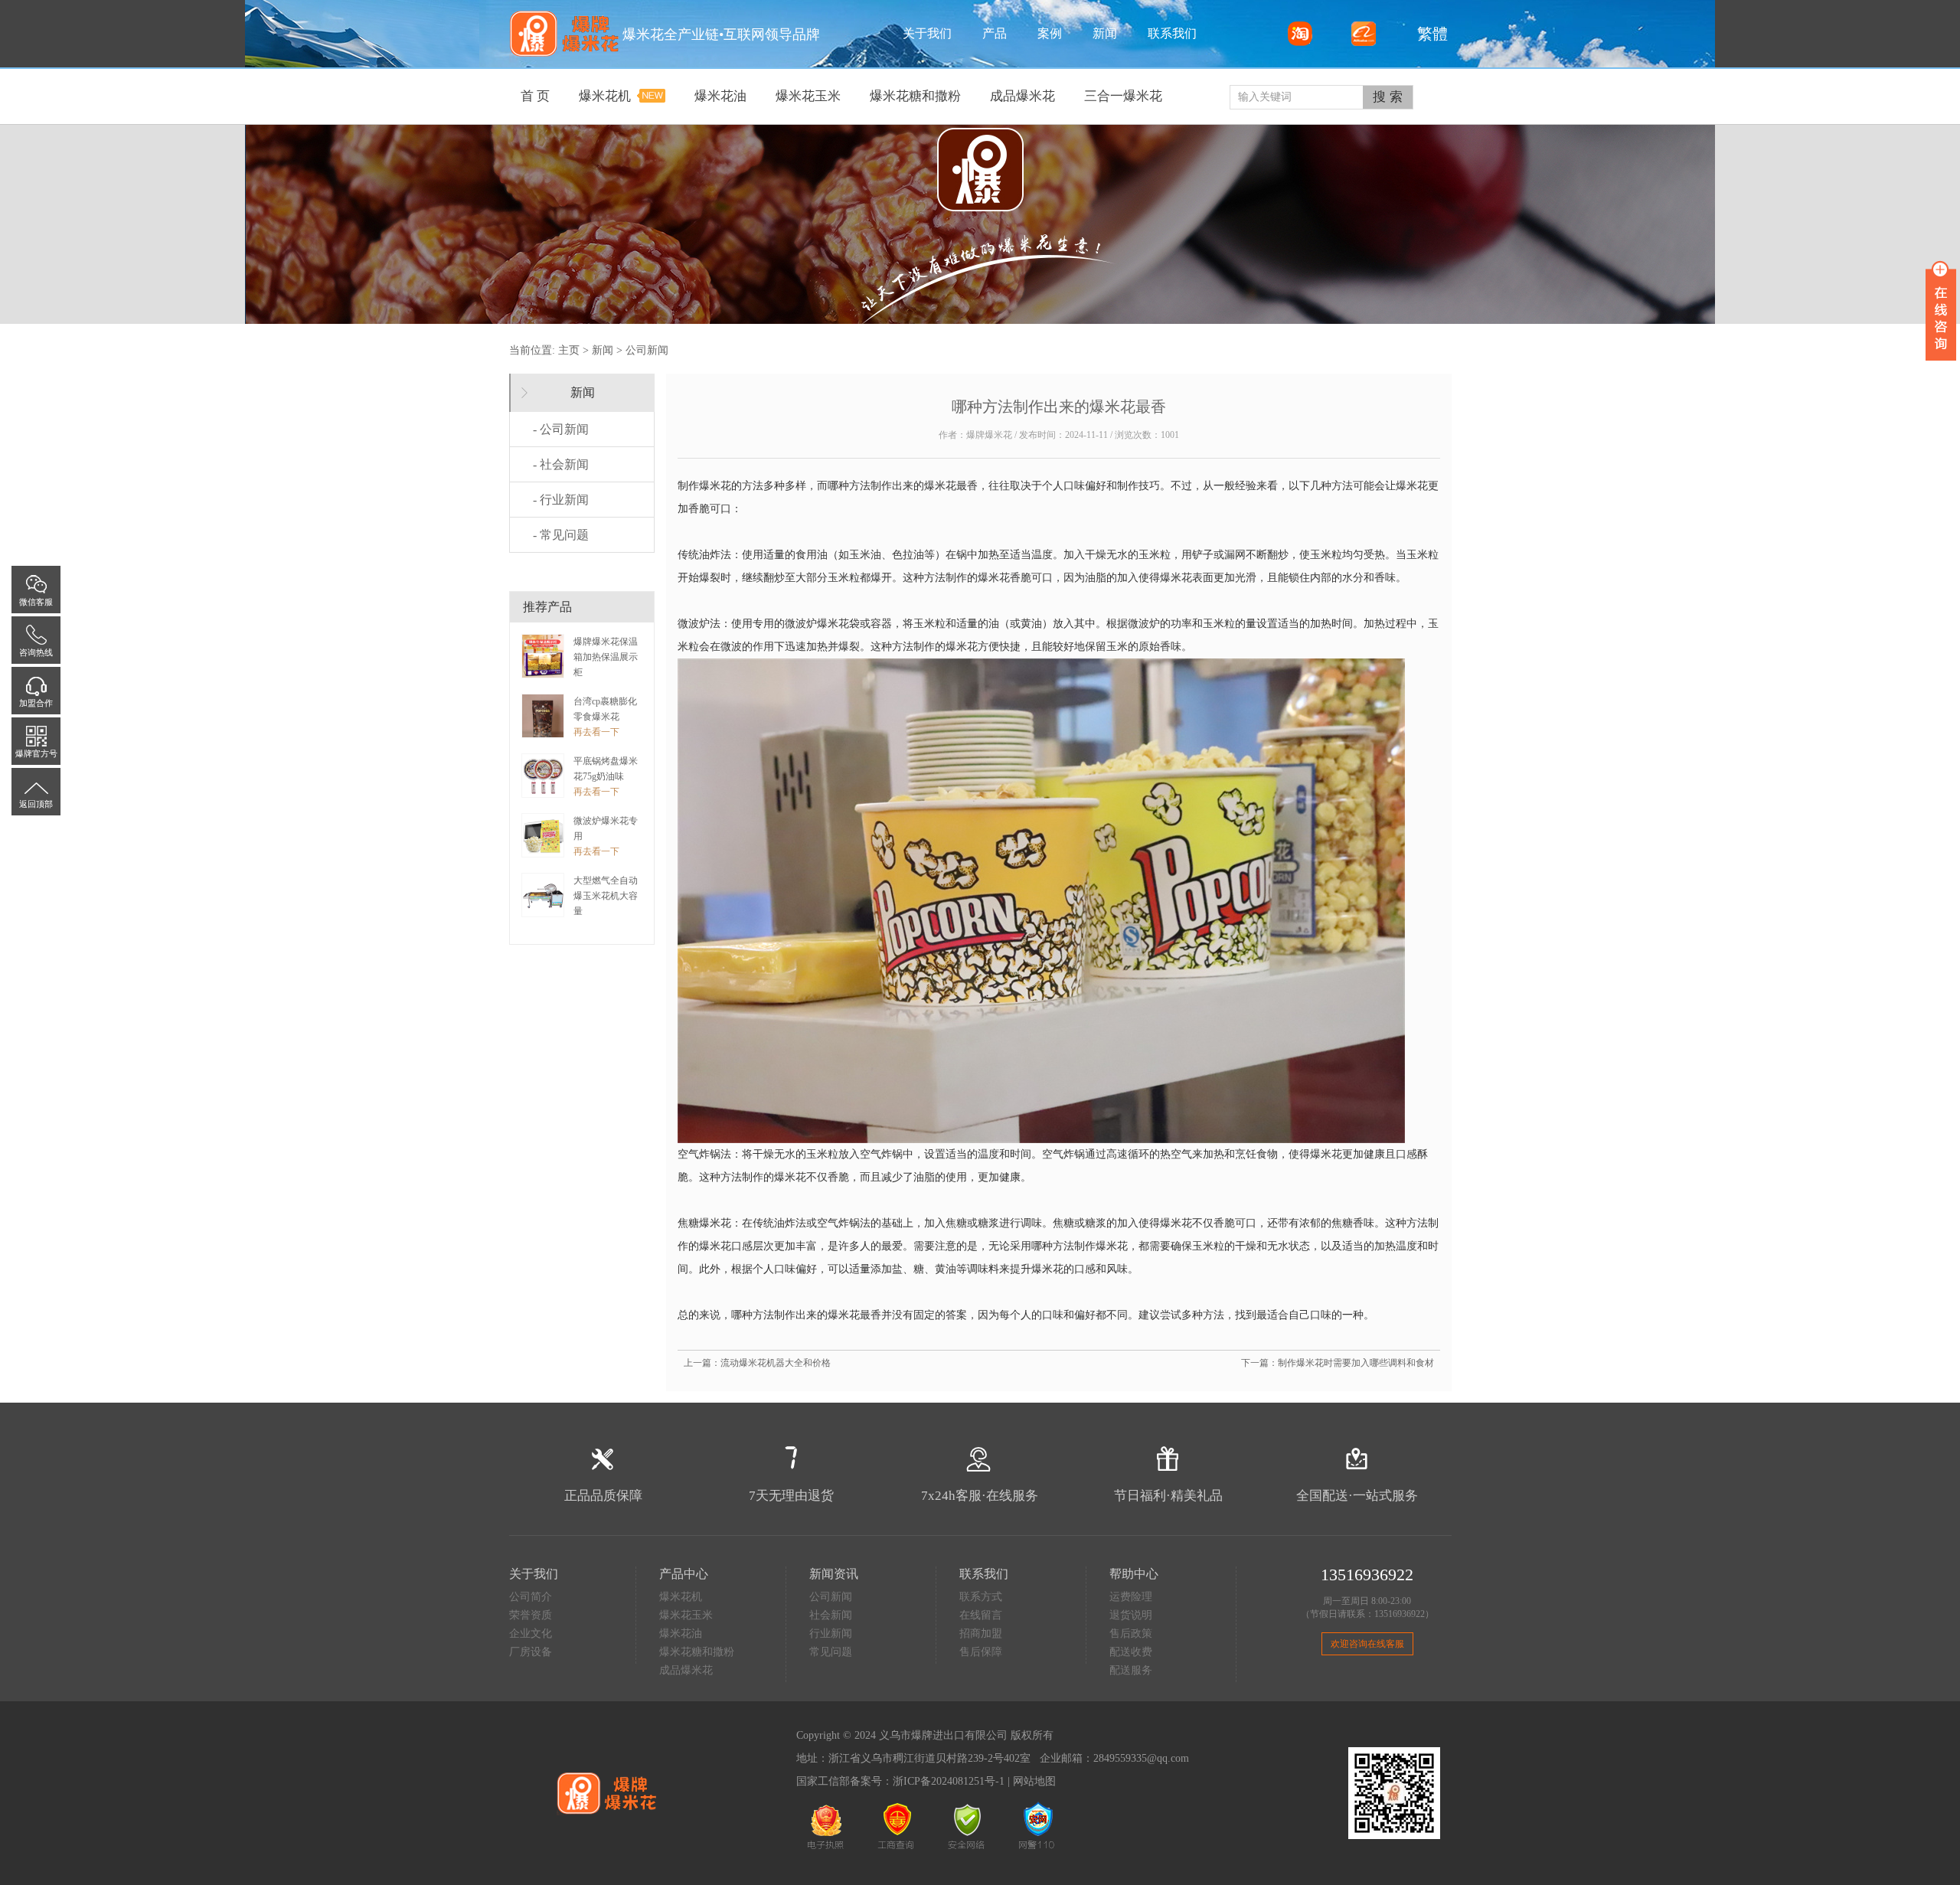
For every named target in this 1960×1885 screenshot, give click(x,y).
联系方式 (981, 1597)
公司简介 (531, 1597)
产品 (995, 33)
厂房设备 (531, 1652)
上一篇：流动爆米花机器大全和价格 (757, 1363)
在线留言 (981, 1615)
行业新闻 (831, 1633)
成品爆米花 (686, 1670)
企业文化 (531, 1633)
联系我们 (1172, 33)
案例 (1050, 33)
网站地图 (1034, 1781)
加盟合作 (36, 703)
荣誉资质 (531, 1615)
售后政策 (1131, 1633)
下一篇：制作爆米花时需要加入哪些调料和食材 (1338, 1363)
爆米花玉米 (686, 1615)
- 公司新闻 (561, 429)
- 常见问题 (561, 535)
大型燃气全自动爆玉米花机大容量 (606, 896)
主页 (569, 350)
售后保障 (981, 1652)
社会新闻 (831, 1615)
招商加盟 (981, 1633)
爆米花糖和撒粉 (697, 1652)
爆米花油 (681, 1633)
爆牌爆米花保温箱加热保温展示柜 (606, 657)
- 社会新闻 (561, 464)
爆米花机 (681, 1597)
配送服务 (1131, 1670)
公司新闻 (647, 350)
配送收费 (1131, 1652)
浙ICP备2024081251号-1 (949, 1781)
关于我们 (927, 33)
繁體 (1429, 34)
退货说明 (1131, 1615)
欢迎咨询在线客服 (1367, 1644)
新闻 (1105, 33)
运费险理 (1131, 1597)
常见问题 (831, 1652)
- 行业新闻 (561, 500)
